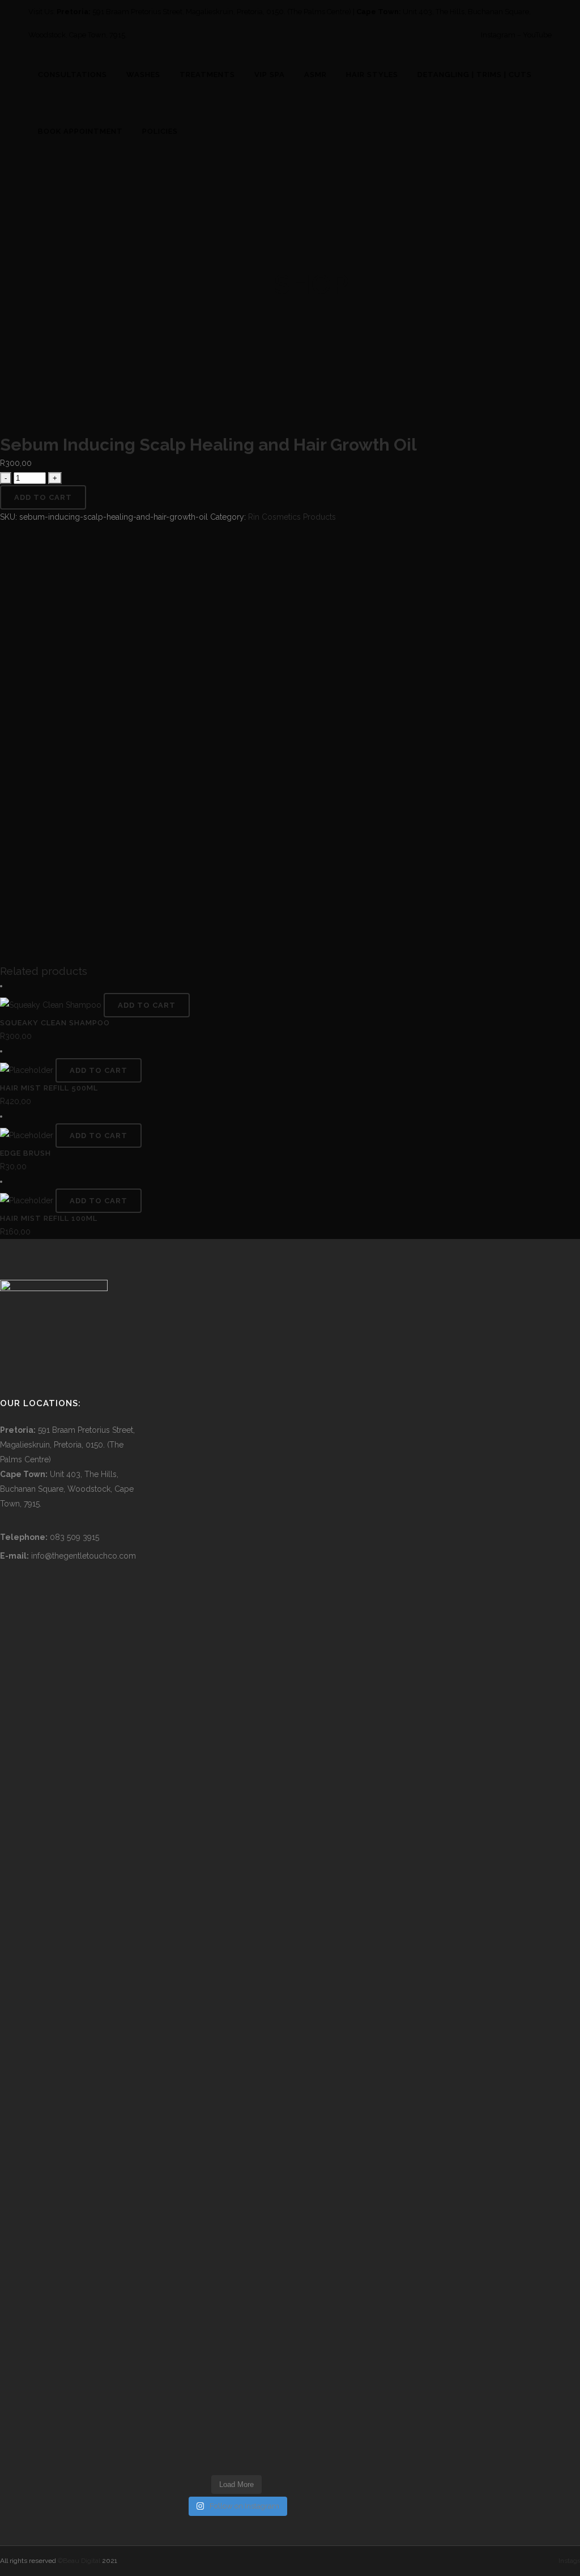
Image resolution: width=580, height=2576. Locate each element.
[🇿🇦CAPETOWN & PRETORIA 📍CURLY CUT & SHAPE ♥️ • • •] (184, 1707)
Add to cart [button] (147, 1005)
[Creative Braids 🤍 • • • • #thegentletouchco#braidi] (219, 1368)
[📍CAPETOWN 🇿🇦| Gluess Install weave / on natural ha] (219, 2340)
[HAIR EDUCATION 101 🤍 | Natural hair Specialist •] (184, 1427)
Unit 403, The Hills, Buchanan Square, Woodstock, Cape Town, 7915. (67, 1489)
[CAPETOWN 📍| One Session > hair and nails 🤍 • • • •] (219, 2119)
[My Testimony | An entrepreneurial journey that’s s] (254, 2318)
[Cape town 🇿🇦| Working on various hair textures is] (289, 2348)
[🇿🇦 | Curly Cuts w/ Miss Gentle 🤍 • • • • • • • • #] (184, 2104)
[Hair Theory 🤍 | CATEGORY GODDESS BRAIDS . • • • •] (254, 2112)
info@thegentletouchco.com (84, 1556)
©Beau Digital (79, 2561)
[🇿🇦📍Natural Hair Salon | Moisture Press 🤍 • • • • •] (254, 1692)
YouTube (537, 35)
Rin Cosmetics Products (292, 517)
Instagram (498, 35)
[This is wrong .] (219, 1581)
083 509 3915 (74, 1537)
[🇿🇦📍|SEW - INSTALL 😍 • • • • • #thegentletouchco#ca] (254, 1368)
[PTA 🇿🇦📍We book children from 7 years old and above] (289, 1788)
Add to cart (43, 497)
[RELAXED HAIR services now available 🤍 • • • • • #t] (289, 2104)
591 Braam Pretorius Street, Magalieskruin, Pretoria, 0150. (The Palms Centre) (222, 12)
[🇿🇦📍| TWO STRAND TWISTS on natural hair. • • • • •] (289, 1382)
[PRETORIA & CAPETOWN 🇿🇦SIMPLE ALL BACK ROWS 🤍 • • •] (184, 2348)
